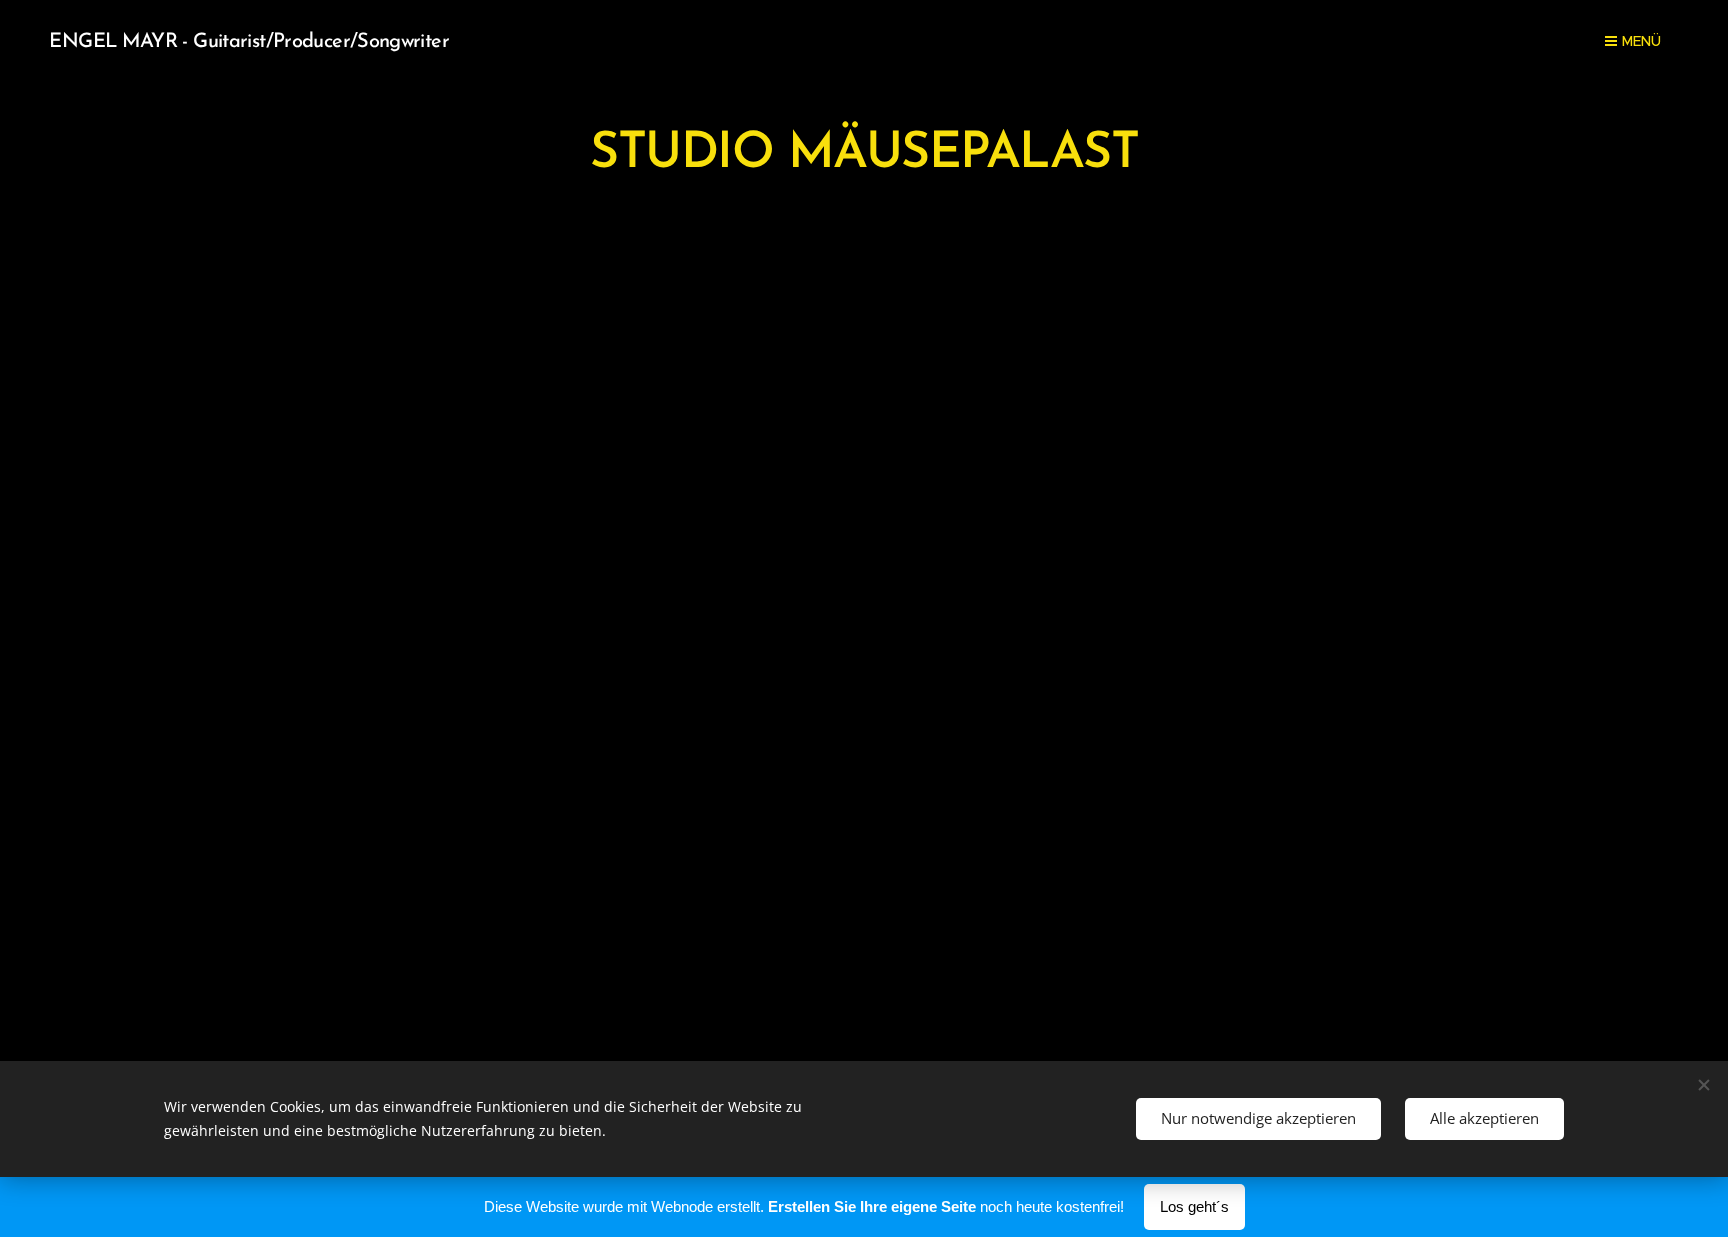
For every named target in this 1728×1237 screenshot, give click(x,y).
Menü (1641, 41)
